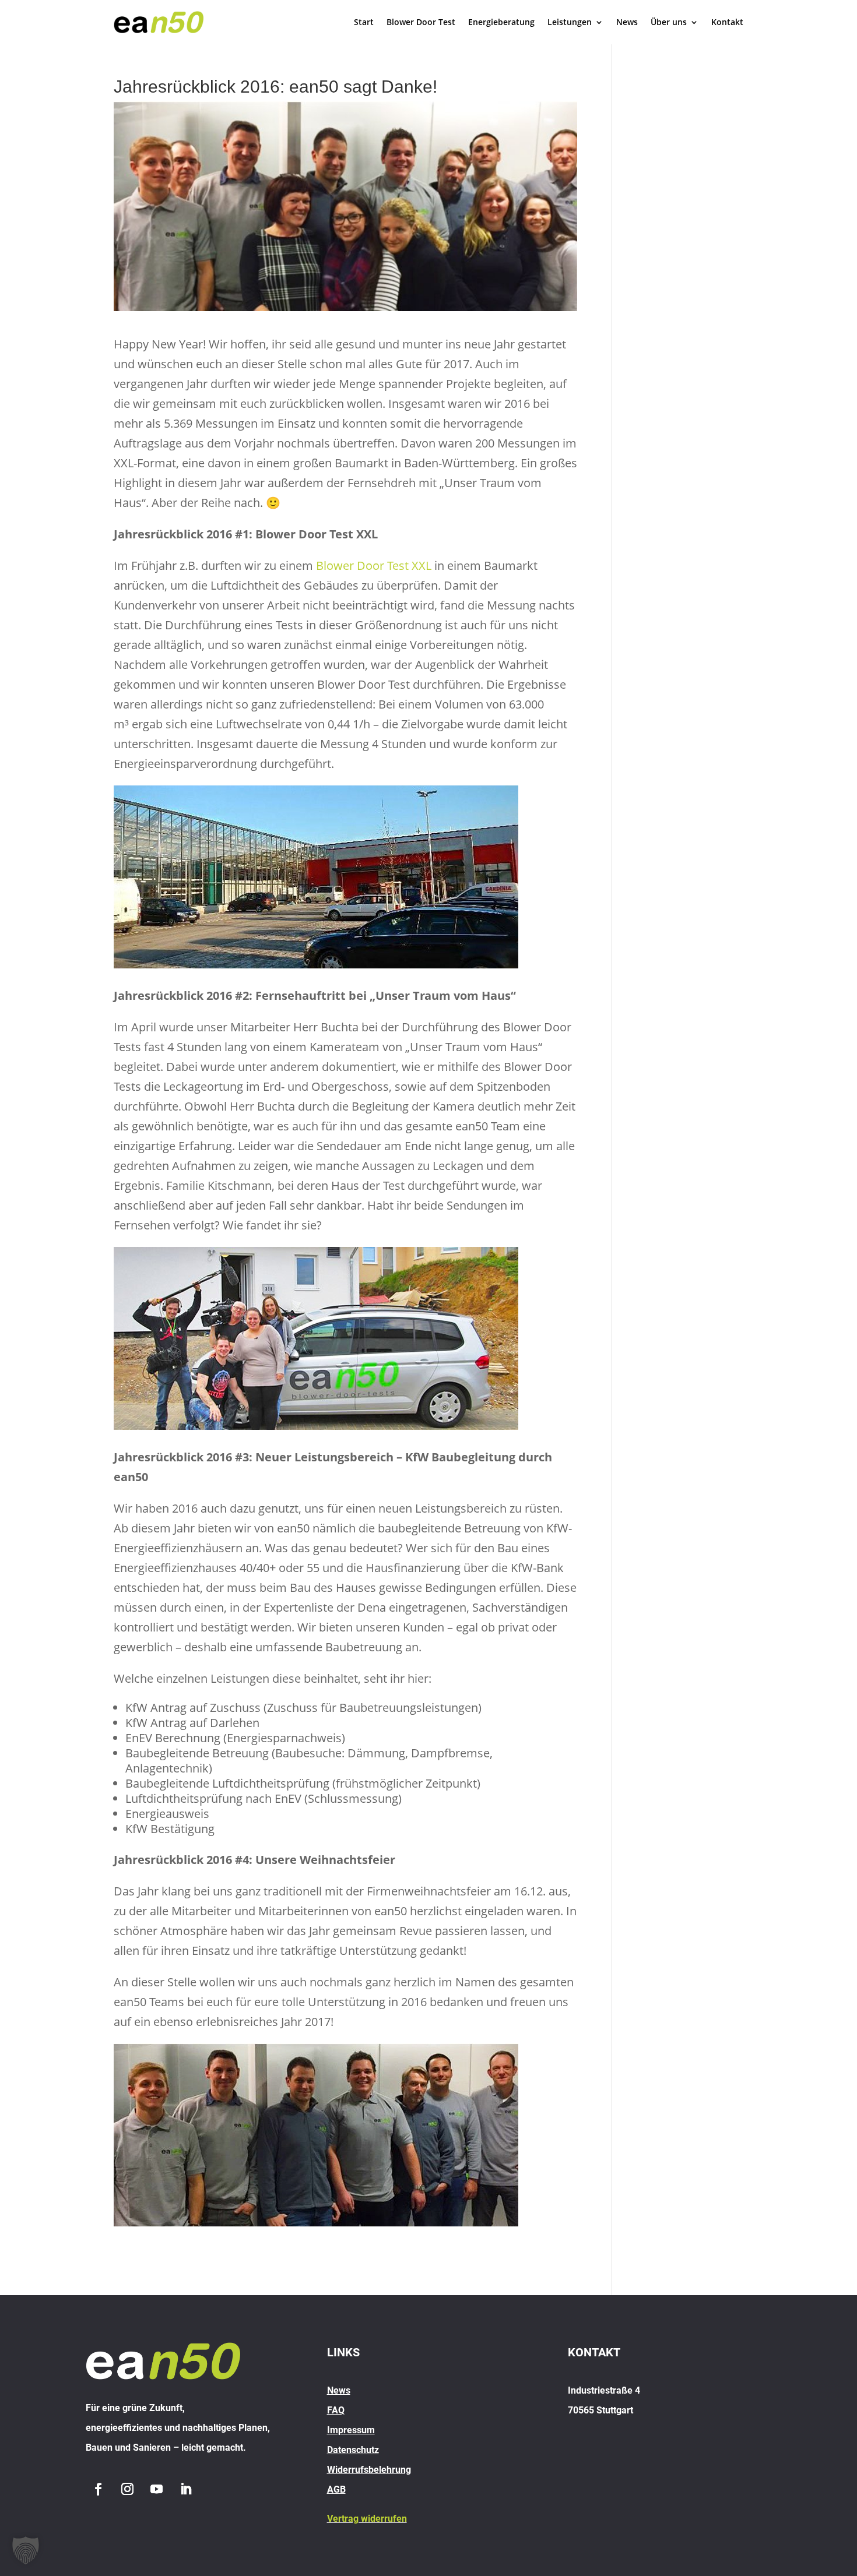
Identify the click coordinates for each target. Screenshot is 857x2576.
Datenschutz (353, 2450)
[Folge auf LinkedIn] (185, 2489)
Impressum (351, 2430)
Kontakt (727, 22)
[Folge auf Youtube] (156, 2489)
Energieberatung (501, 22)
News (627, 22)
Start (364, 22)
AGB (336, 2489)
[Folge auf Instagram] (127, 2489)
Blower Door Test (421, 22)
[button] (26, 2550)
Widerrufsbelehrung (369, 2470)
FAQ (336, 2410)
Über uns (669, 22)
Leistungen (570, 22)
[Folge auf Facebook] (98, 2489)
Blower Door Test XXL (374, 565)
